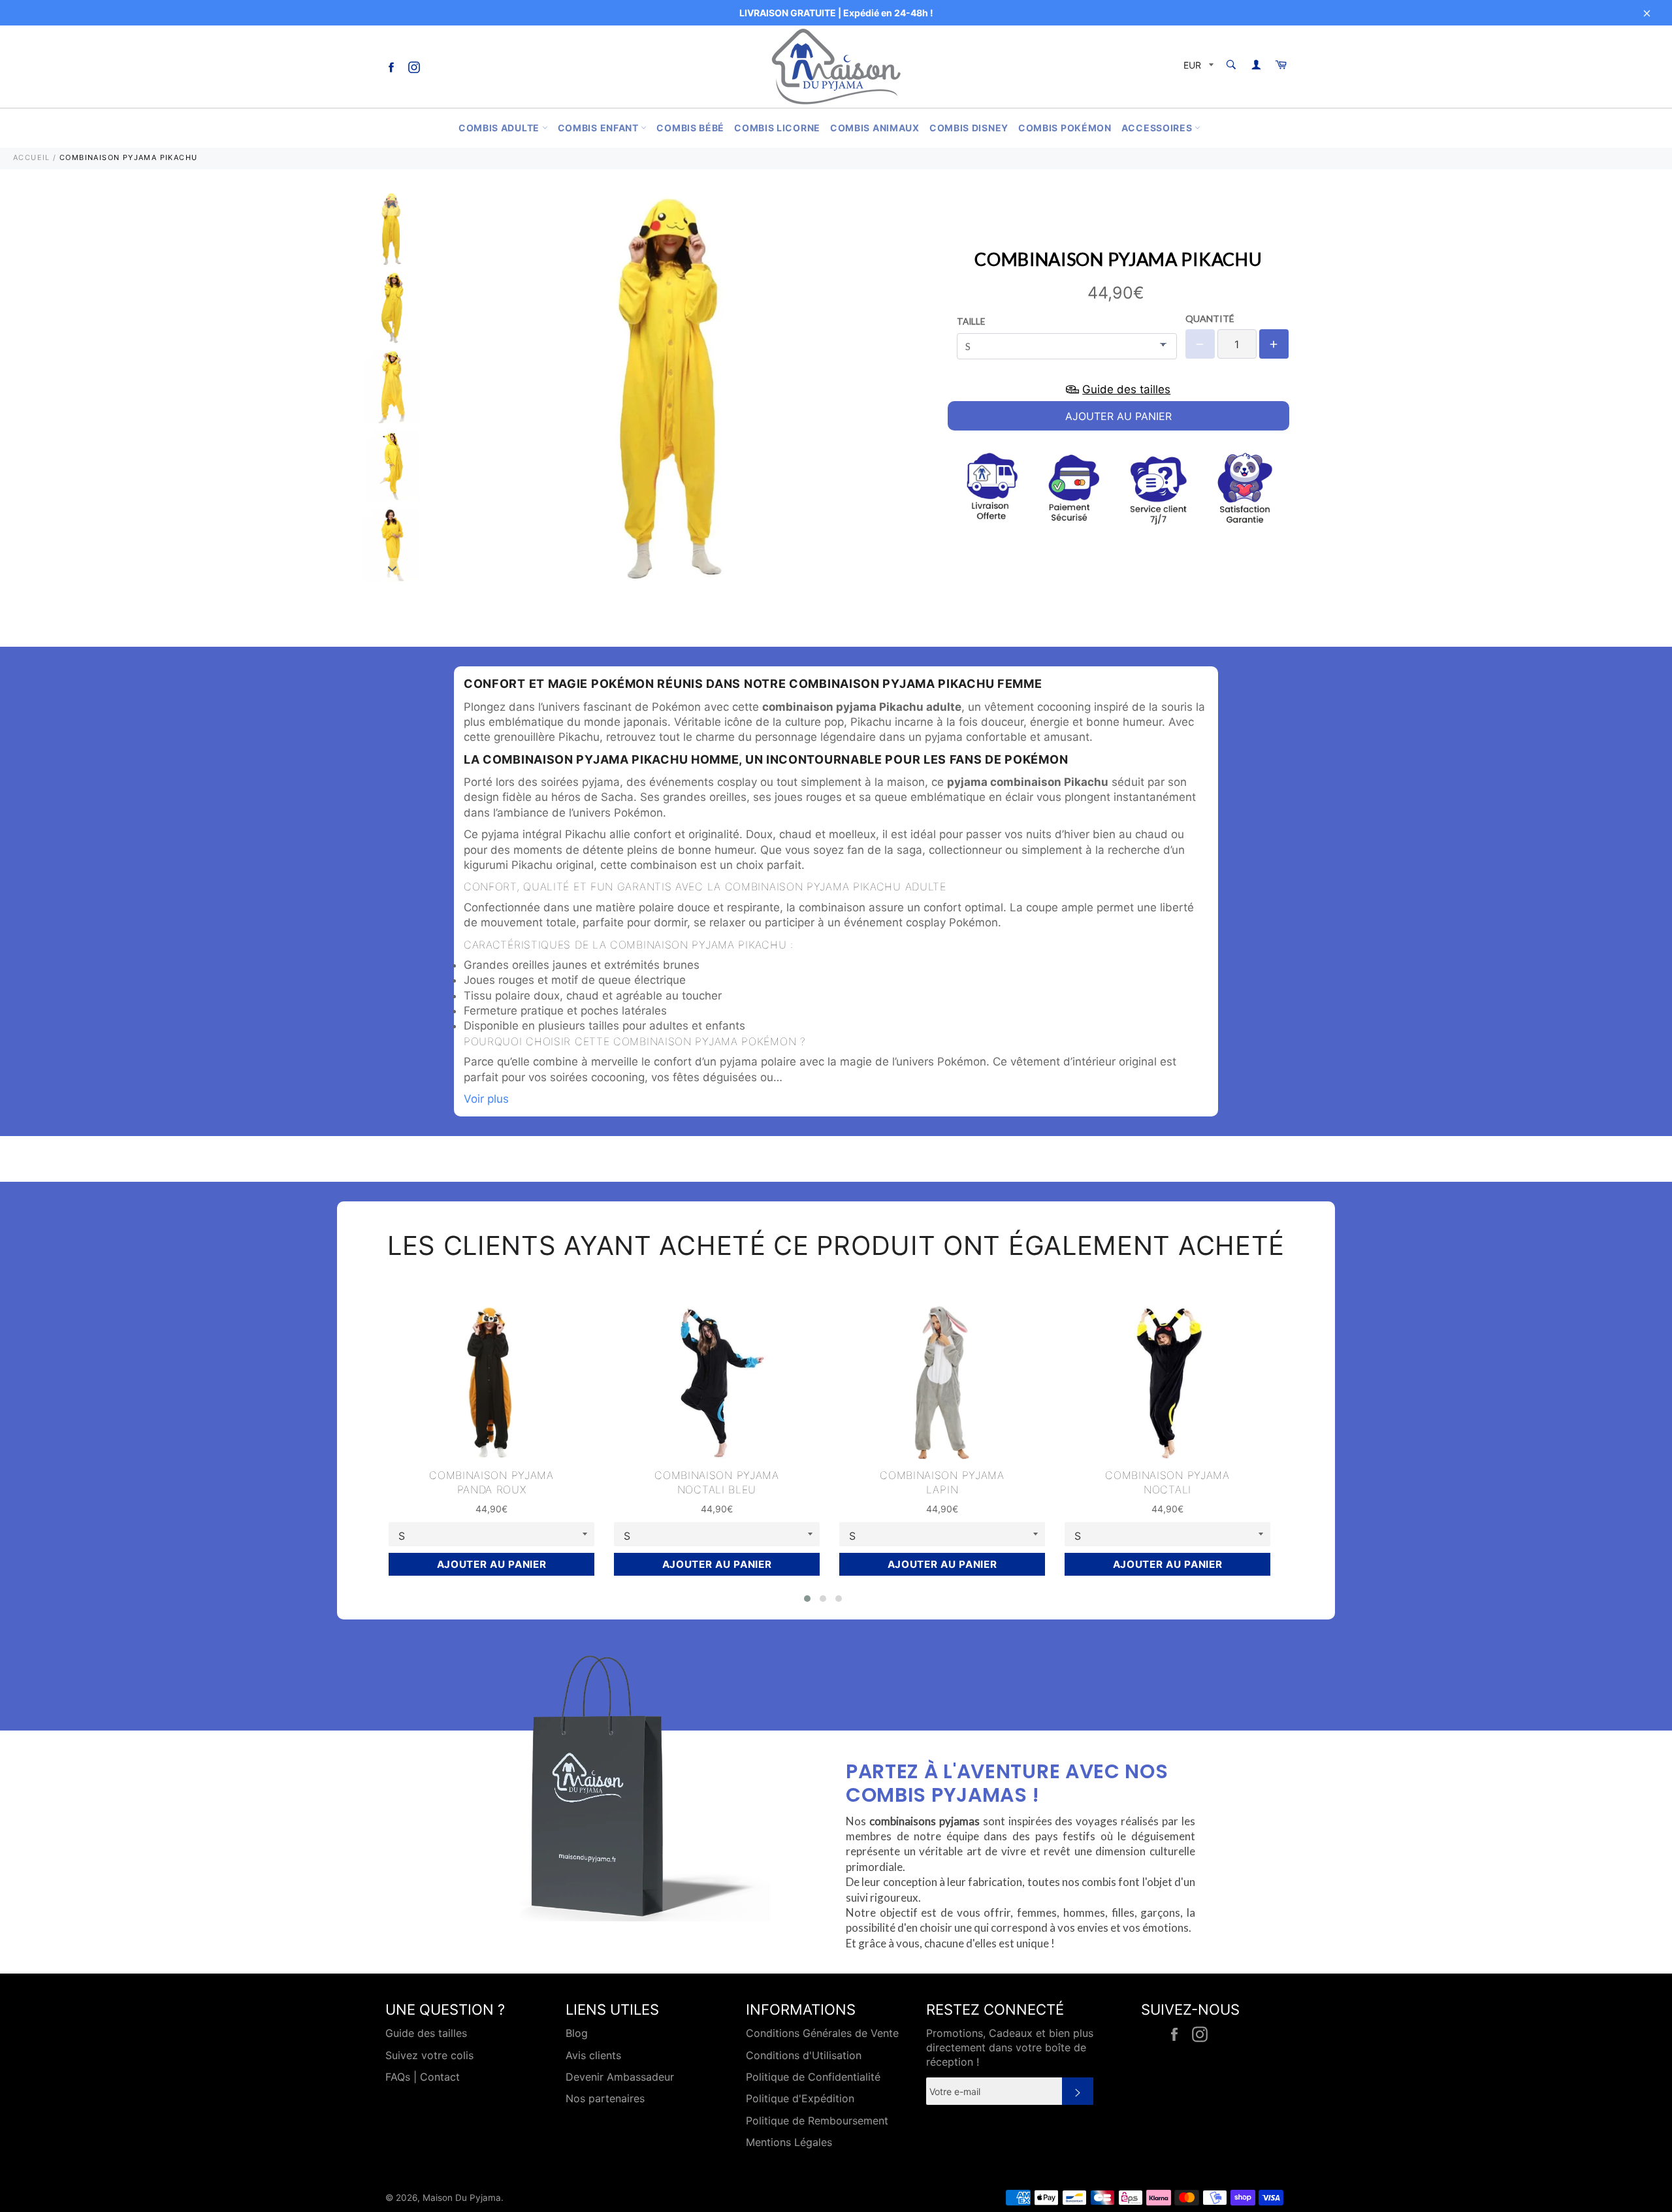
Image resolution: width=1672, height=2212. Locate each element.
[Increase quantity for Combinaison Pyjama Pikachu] (1274, 344)
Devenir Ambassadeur (620, 2077)
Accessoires (1158, 128)
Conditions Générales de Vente (822, 2033)
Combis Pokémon (1065, 128)
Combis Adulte (500, 128)
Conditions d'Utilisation (804, 2055)
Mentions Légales (789, 2142)
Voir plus (486, 1099)
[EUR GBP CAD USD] (1197, 67)
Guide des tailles (426, 2033)
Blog (577, 2033)
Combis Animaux (875, 128)
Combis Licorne (777, 128)
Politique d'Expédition (800, 2098)
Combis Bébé (690, 128)
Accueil (32, 157)
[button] (807, 1599)
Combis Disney (969, 128)
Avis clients (593, 2055)
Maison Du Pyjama (462, 2198)
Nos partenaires (605, 2098)
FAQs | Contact (423, 2077)
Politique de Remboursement (817, 2121)
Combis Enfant (600, 128)
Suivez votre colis (429, 2055)
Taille (971, 321)
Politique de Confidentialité (813, 2077)
